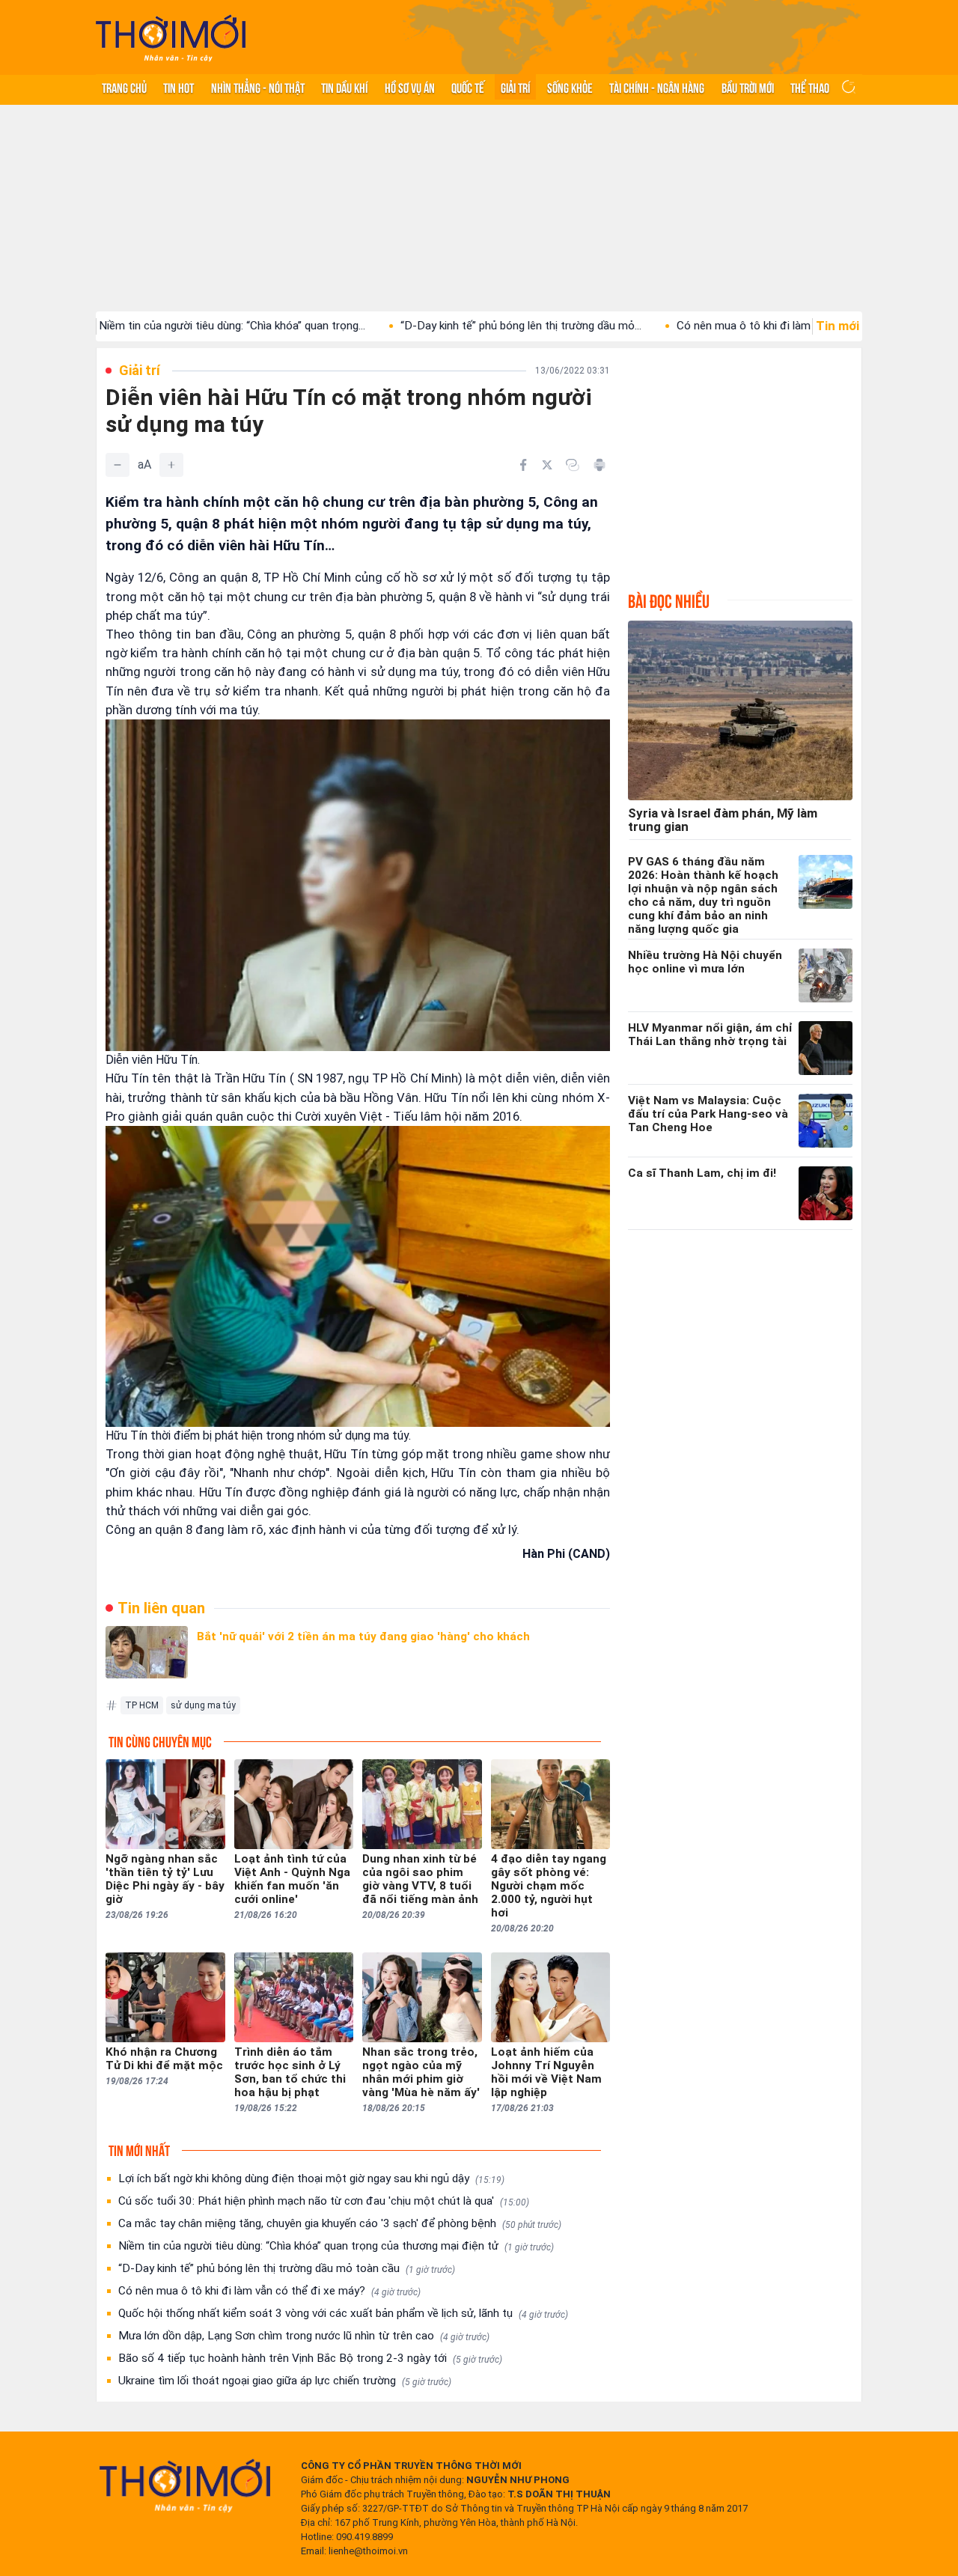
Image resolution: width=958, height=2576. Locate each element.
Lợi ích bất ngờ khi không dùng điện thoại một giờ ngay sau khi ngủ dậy (311, 2178)
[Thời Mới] (185, 2485)
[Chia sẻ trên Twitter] (547, 465)
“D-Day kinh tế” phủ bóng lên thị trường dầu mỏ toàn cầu (287, 2268)
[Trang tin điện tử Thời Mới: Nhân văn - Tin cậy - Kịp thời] (171, 38)
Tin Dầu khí (344, 87)
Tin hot (179, 87)
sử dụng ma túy (203, 1705)
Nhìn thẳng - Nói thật (258, 87)
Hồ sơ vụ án (410, 87)
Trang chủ (124, 87)
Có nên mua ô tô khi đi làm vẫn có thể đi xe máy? (269, 2291)
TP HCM (142, 1705)
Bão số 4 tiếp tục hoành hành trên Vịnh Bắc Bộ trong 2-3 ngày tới (310, 2358)
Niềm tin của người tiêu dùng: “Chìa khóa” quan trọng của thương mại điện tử (336, 2246)
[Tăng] (171, 465)
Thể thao (810, 87)
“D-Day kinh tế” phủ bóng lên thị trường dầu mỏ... (426, 326)
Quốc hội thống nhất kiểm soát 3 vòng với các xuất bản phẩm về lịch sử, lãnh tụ (343, 2313)
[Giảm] (118, 465)
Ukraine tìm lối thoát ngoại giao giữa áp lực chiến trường (285, 2381)
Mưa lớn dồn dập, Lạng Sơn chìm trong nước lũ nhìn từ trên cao (304, 2336)
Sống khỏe (570, 87)
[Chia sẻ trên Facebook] (523, 465)
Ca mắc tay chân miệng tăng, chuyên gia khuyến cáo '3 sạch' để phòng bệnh (340, 2223)
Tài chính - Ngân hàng (657, 87)
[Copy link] (573, 465)
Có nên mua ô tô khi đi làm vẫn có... (670, 326)
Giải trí (515, 87)
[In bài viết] (599, 465)
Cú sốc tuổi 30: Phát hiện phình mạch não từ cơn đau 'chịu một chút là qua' (324, 2201)
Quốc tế (468, 87)
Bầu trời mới (748, 87)
